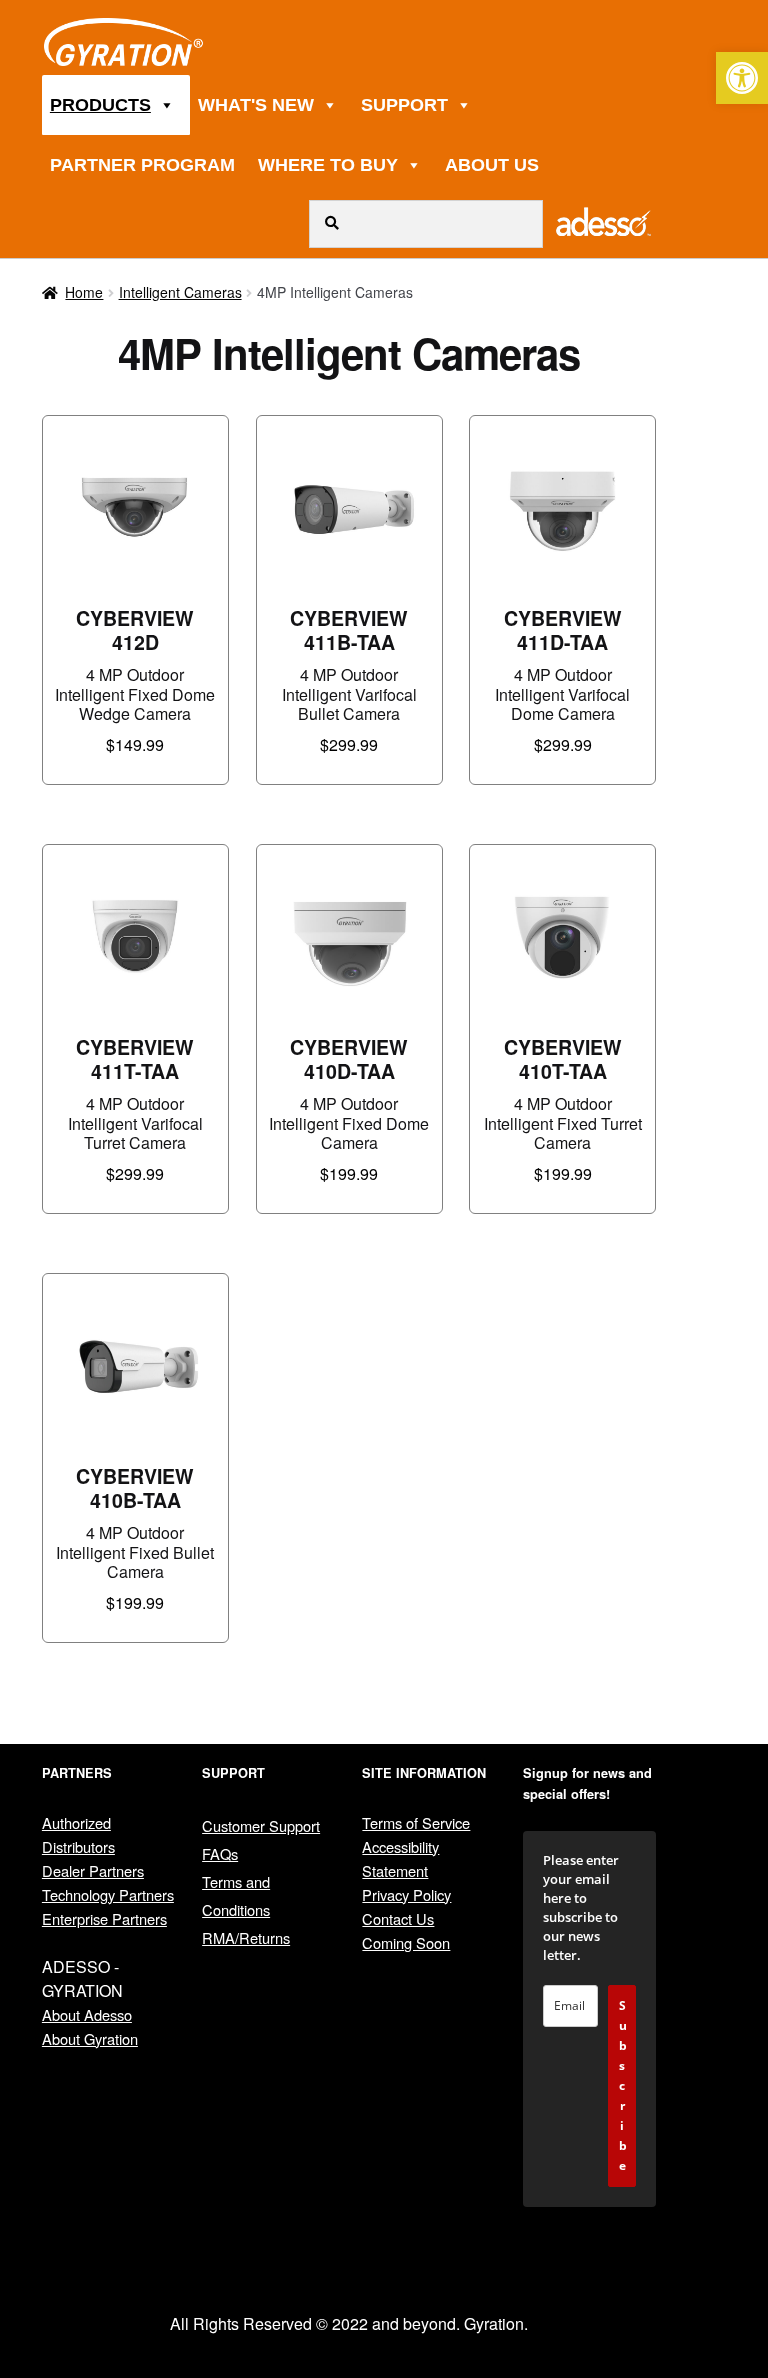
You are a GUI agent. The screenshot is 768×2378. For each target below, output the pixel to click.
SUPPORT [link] (404, 105)
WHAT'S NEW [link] (256, 105)
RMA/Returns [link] (246, 1937)
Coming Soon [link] (406, 1942)
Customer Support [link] (261, 1825)
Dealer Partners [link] (93, 1870)
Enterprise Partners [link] (104, 1918)
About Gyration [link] (90, 2038)
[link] (742, 78)
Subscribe (623, 2085)
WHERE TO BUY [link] (328, 165)
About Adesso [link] (87, 2014)
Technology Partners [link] (108, 1894)
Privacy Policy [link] (406, 1894)
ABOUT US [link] (492, 165)
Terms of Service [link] (416, 1822)
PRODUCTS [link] (100, 105)
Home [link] (84, 292)
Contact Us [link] (398, 1918)
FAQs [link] (220, 1853)
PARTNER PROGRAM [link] (142, 165)
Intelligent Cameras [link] (180, 292)
